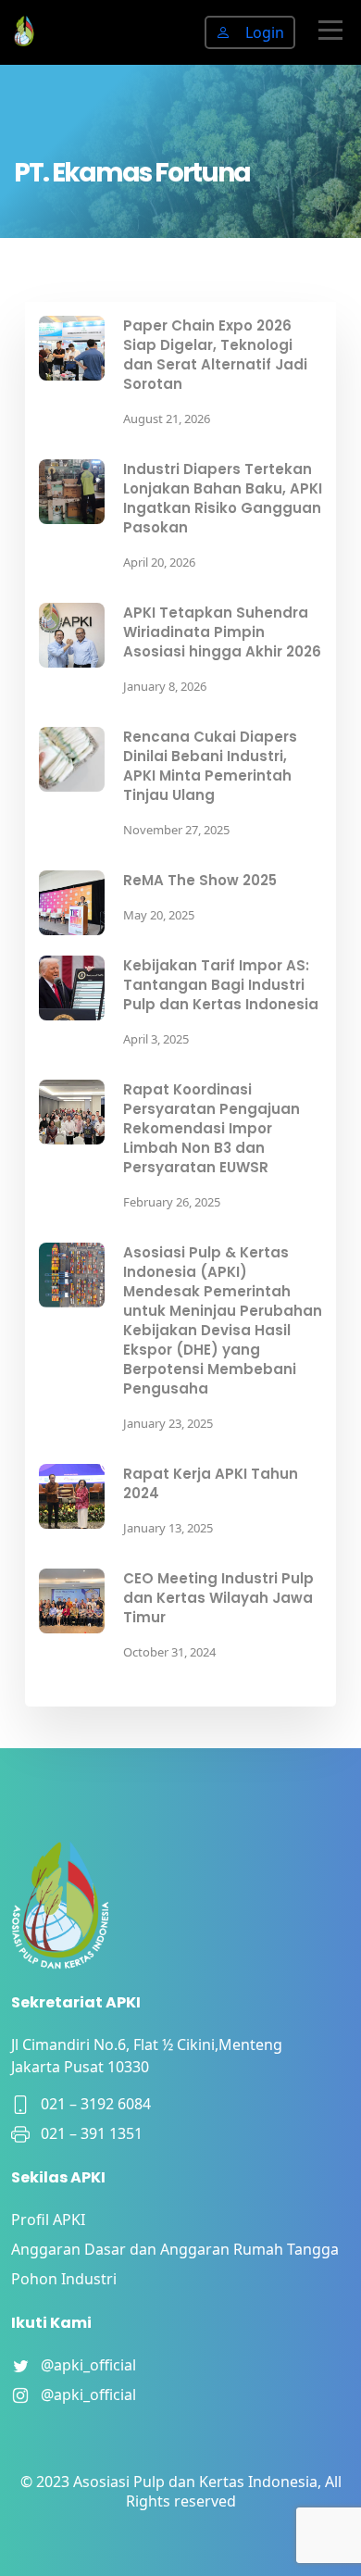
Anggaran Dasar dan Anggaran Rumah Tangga (175, 2249)
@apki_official (83, 2365)
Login (265, 32)
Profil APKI (48, 2220)
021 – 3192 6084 (90, 2104)
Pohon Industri (64, 2279)
